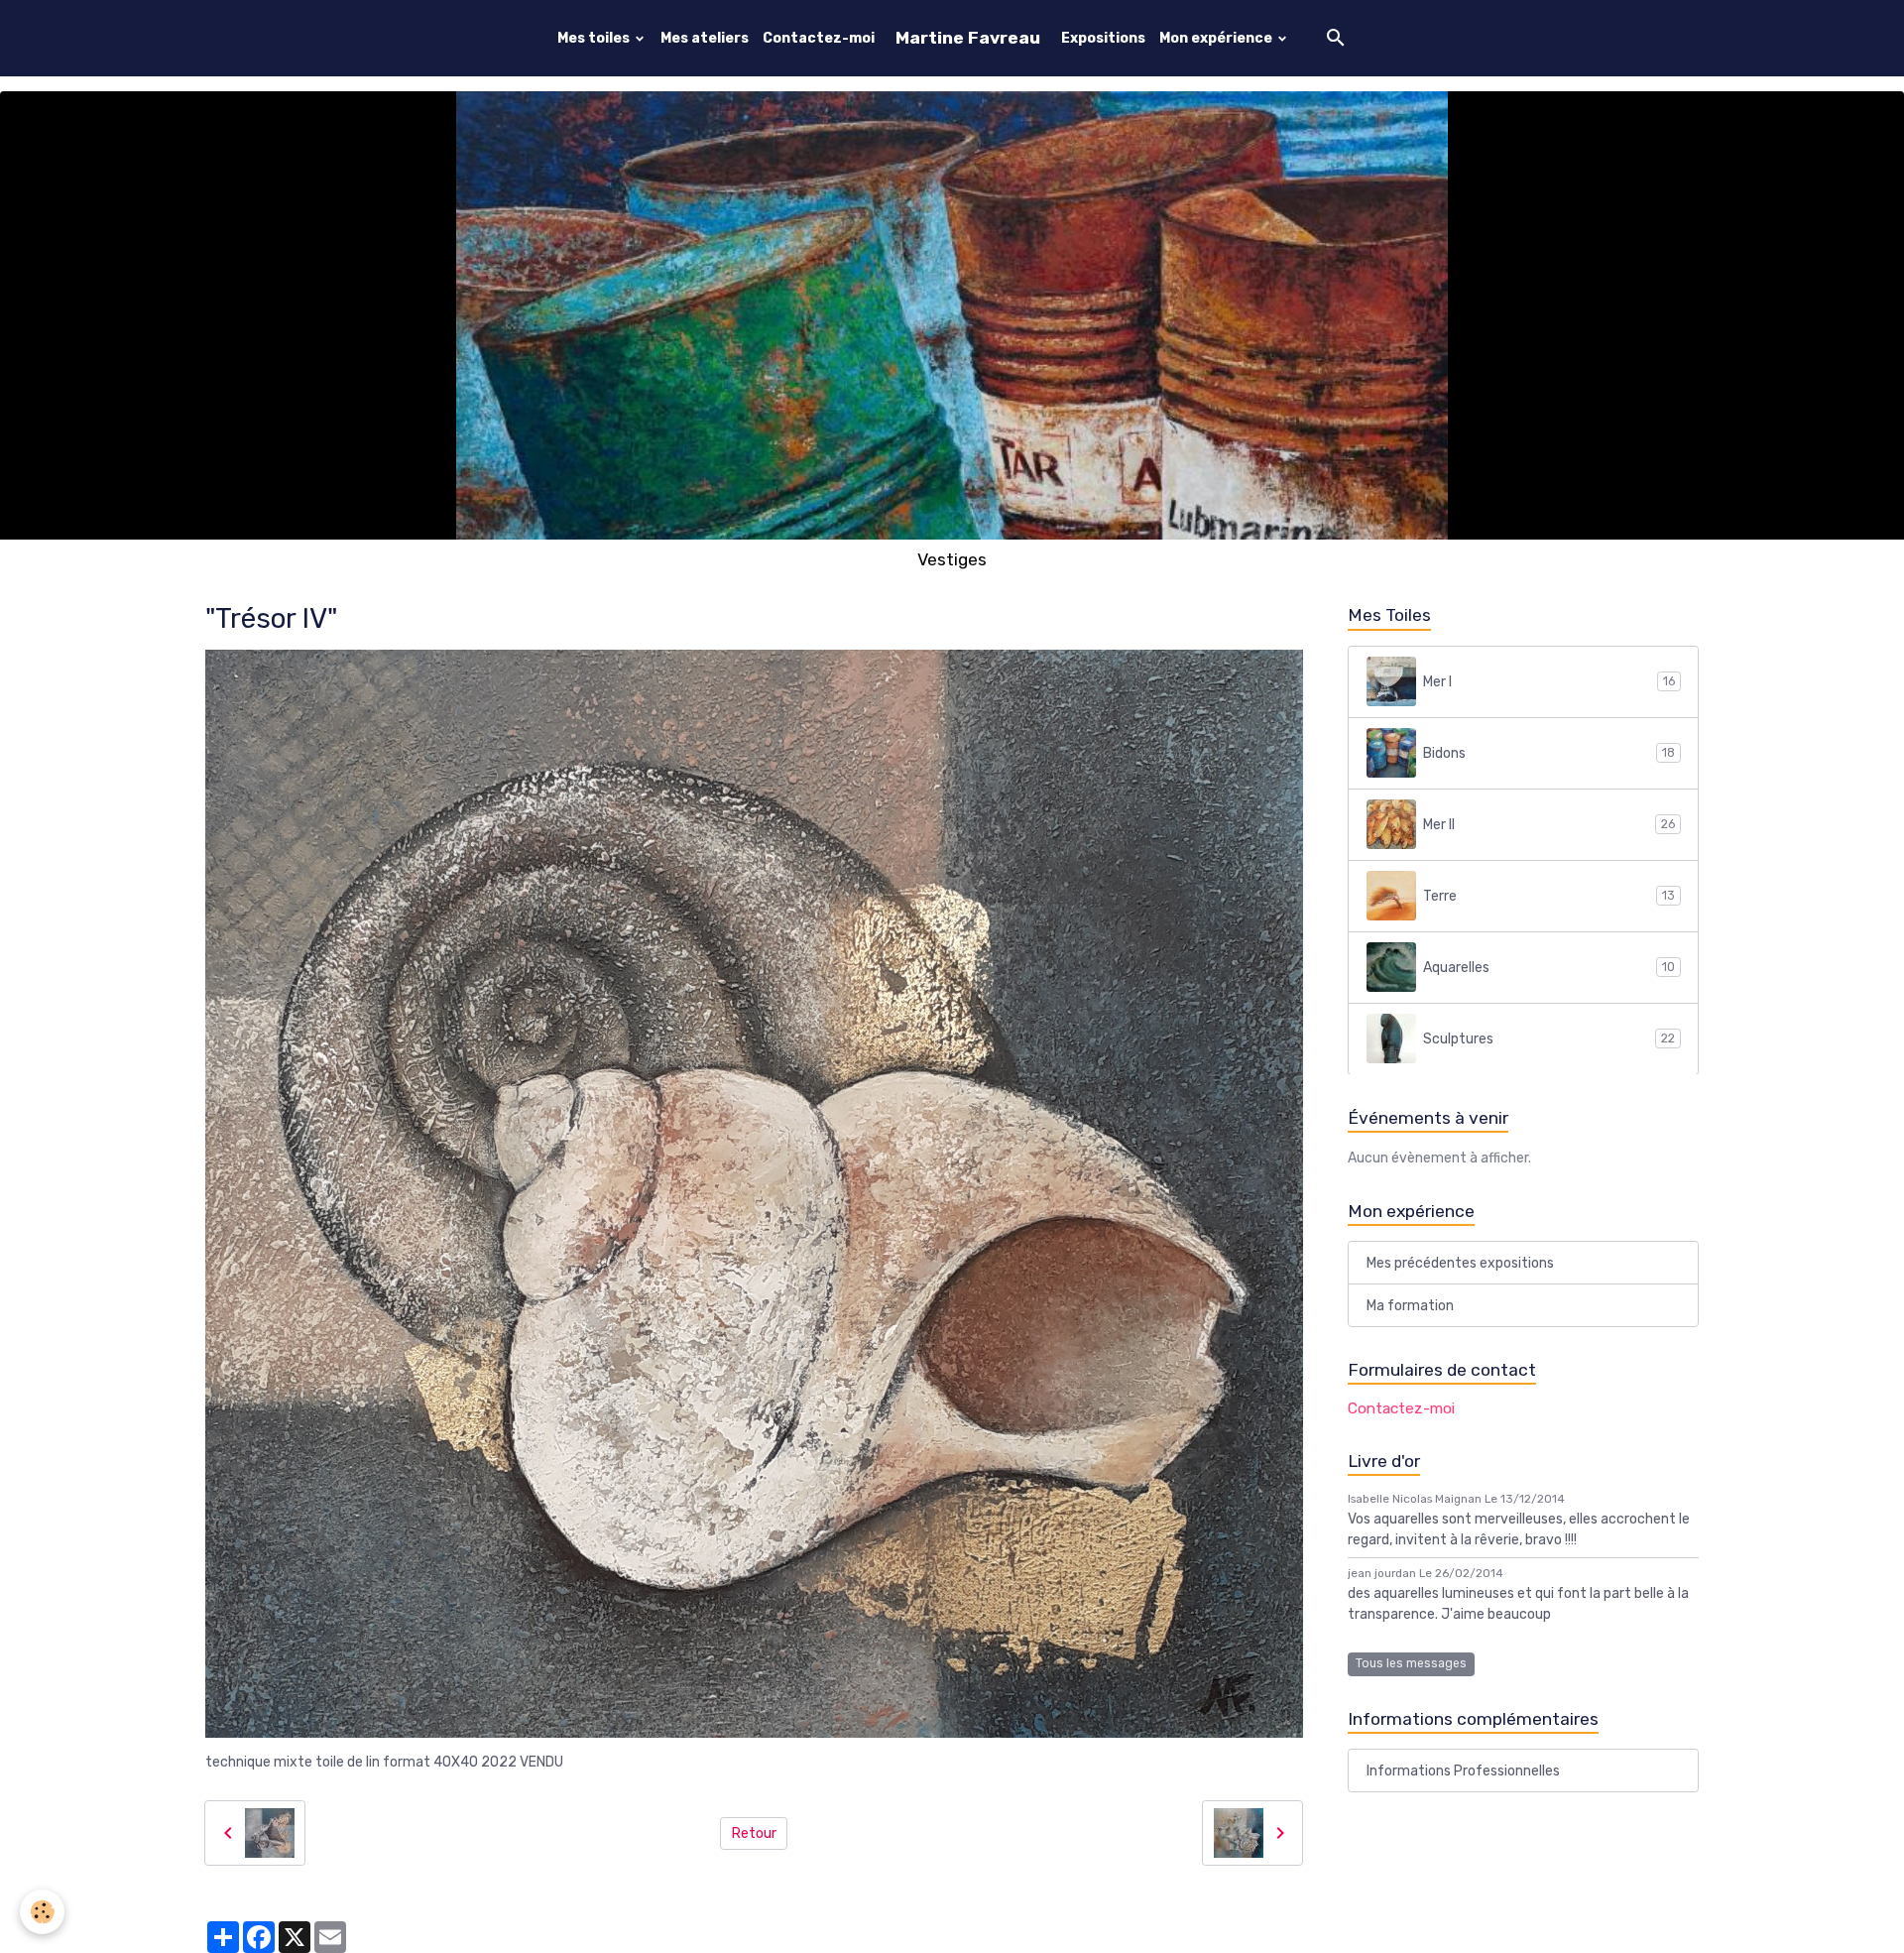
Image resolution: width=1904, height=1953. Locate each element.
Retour (754, 1833)
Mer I (1549, 681)
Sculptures (1549, 1038)
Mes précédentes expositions (1460, 1262)
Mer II (1549, 824)
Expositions (1103, 38)
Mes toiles (595, 38)
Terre (1549, 895)
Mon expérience (1217, 38)
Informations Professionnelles (1463, 1771)
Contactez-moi (819, 38)
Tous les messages (1411, 1663)
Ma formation (1410, 1305)
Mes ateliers (705, 38)
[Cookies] (42, 1912)
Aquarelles (1549, 967)
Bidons (1549, 752)
